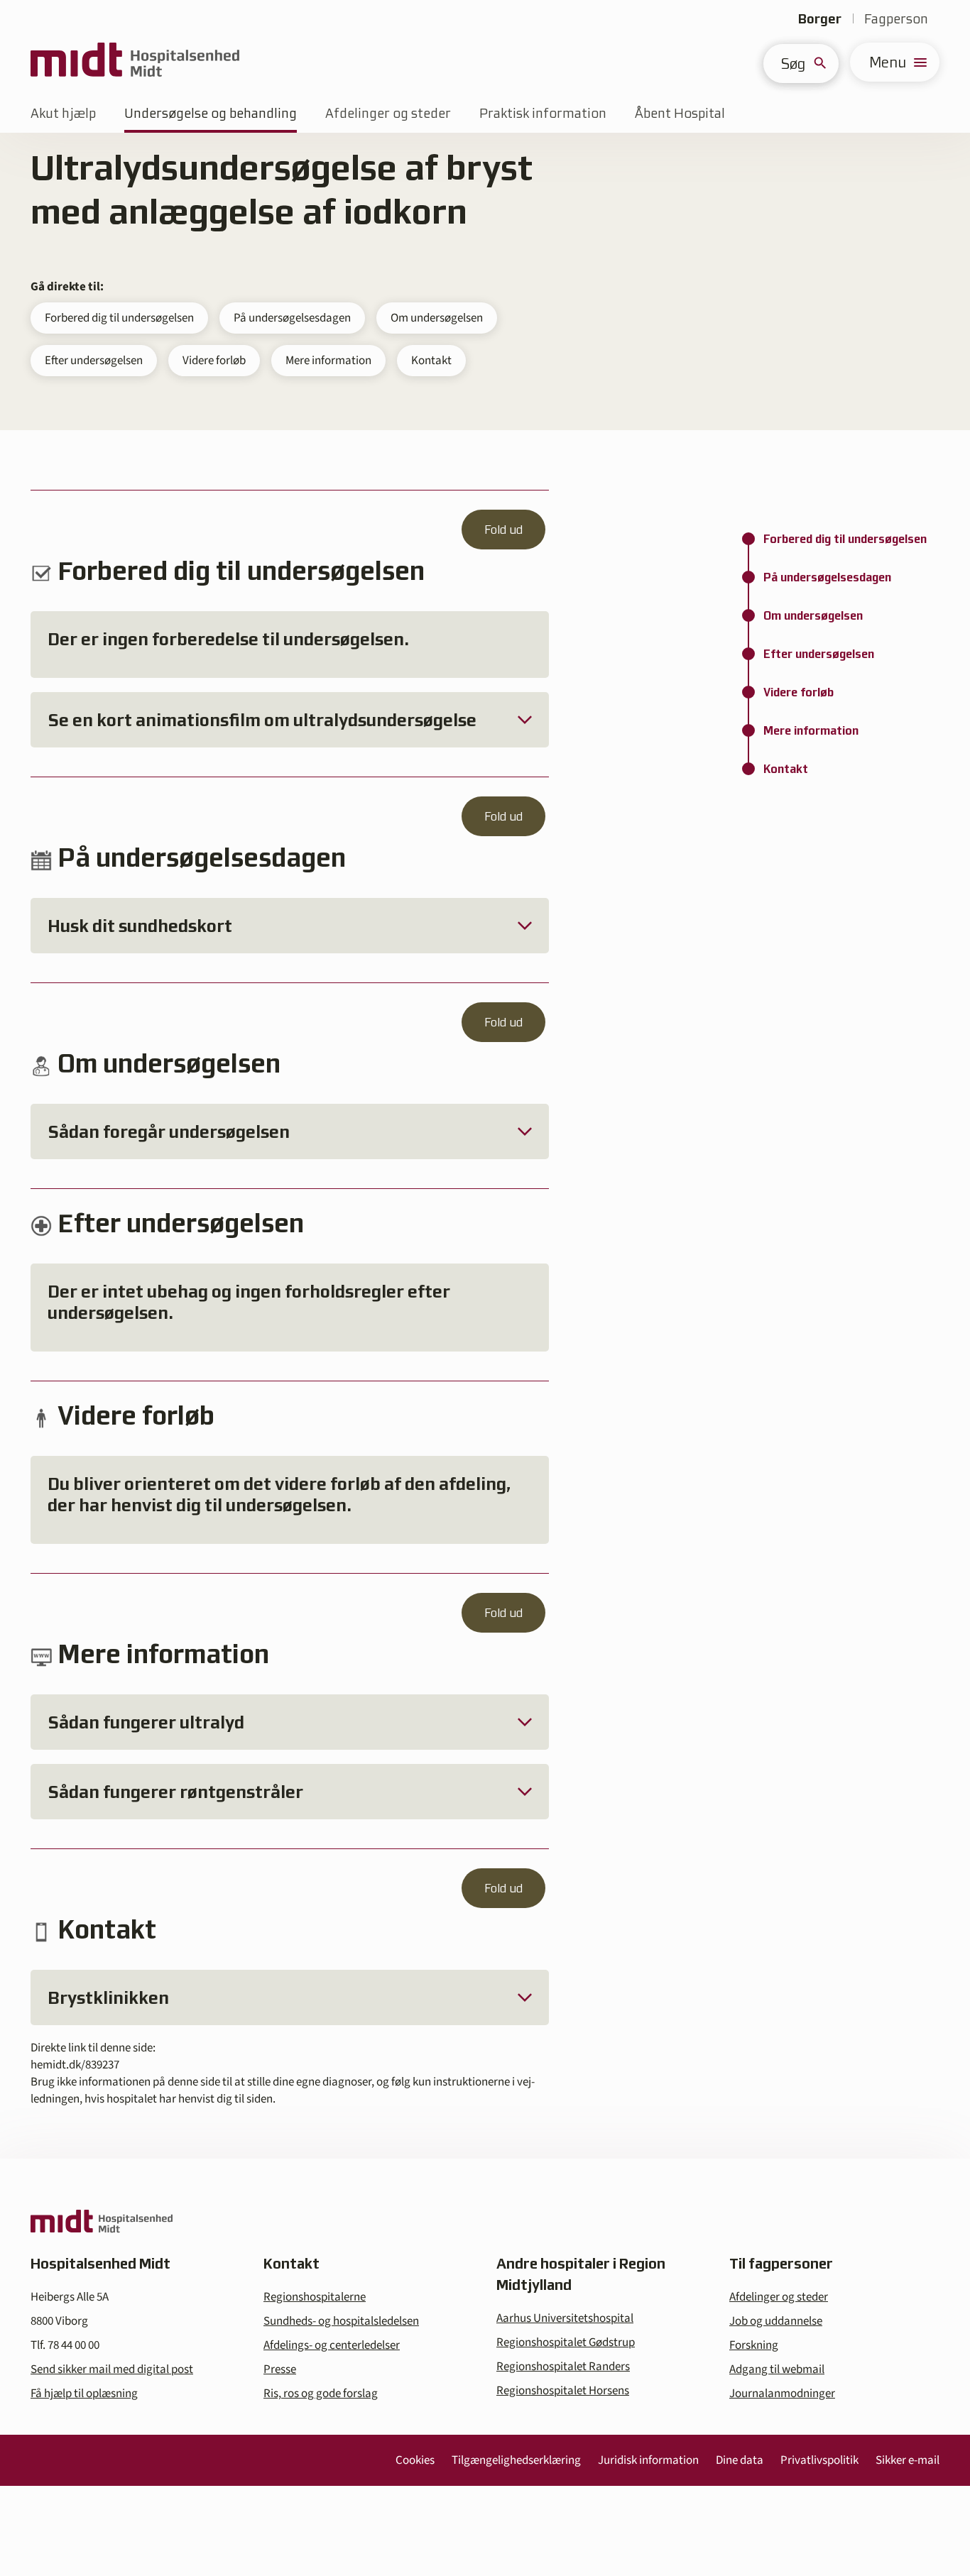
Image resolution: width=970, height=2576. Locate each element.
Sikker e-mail (908, 2460)
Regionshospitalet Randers (563, 2367)
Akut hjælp (63, 113)
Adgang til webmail (777, 2369)
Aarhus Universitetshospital (565, 2318)
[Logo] (135, 62)
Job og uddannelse (776, 2321)
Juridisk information (648, 2460)
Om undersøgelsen (437, 318)
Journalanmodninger (782, 2394)
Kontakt (431, 361)
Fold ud (503, 530)
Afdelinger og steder (388, 113)
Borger (820, 19)
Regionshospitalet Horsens (563, 2391)
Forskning (754, 2345)
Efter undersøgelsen (94, 361)
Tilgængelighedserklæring (516, 2460)
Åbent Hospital (680, 113)
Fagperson (896, 19)
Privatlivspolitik (819, 2460)
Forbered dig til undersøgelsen (119, 318)
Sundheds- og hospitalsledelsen (341, 2321)
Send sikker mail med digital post (112, 2369)
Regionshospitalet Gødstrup (566, 2342)
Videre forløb (214, 361)
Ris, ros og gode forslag (321, 2394)
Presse (280, 2369)
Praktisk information (543, 113)
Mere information (328, 361)
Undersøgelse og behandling (211, 113)
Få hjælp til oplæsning (84, 2394)
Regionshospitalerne (315, 2297)
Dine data (740, 2460)
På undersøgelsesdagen (292, 318)
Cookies (415, 2460)
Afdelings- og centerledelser (332, 2345)
